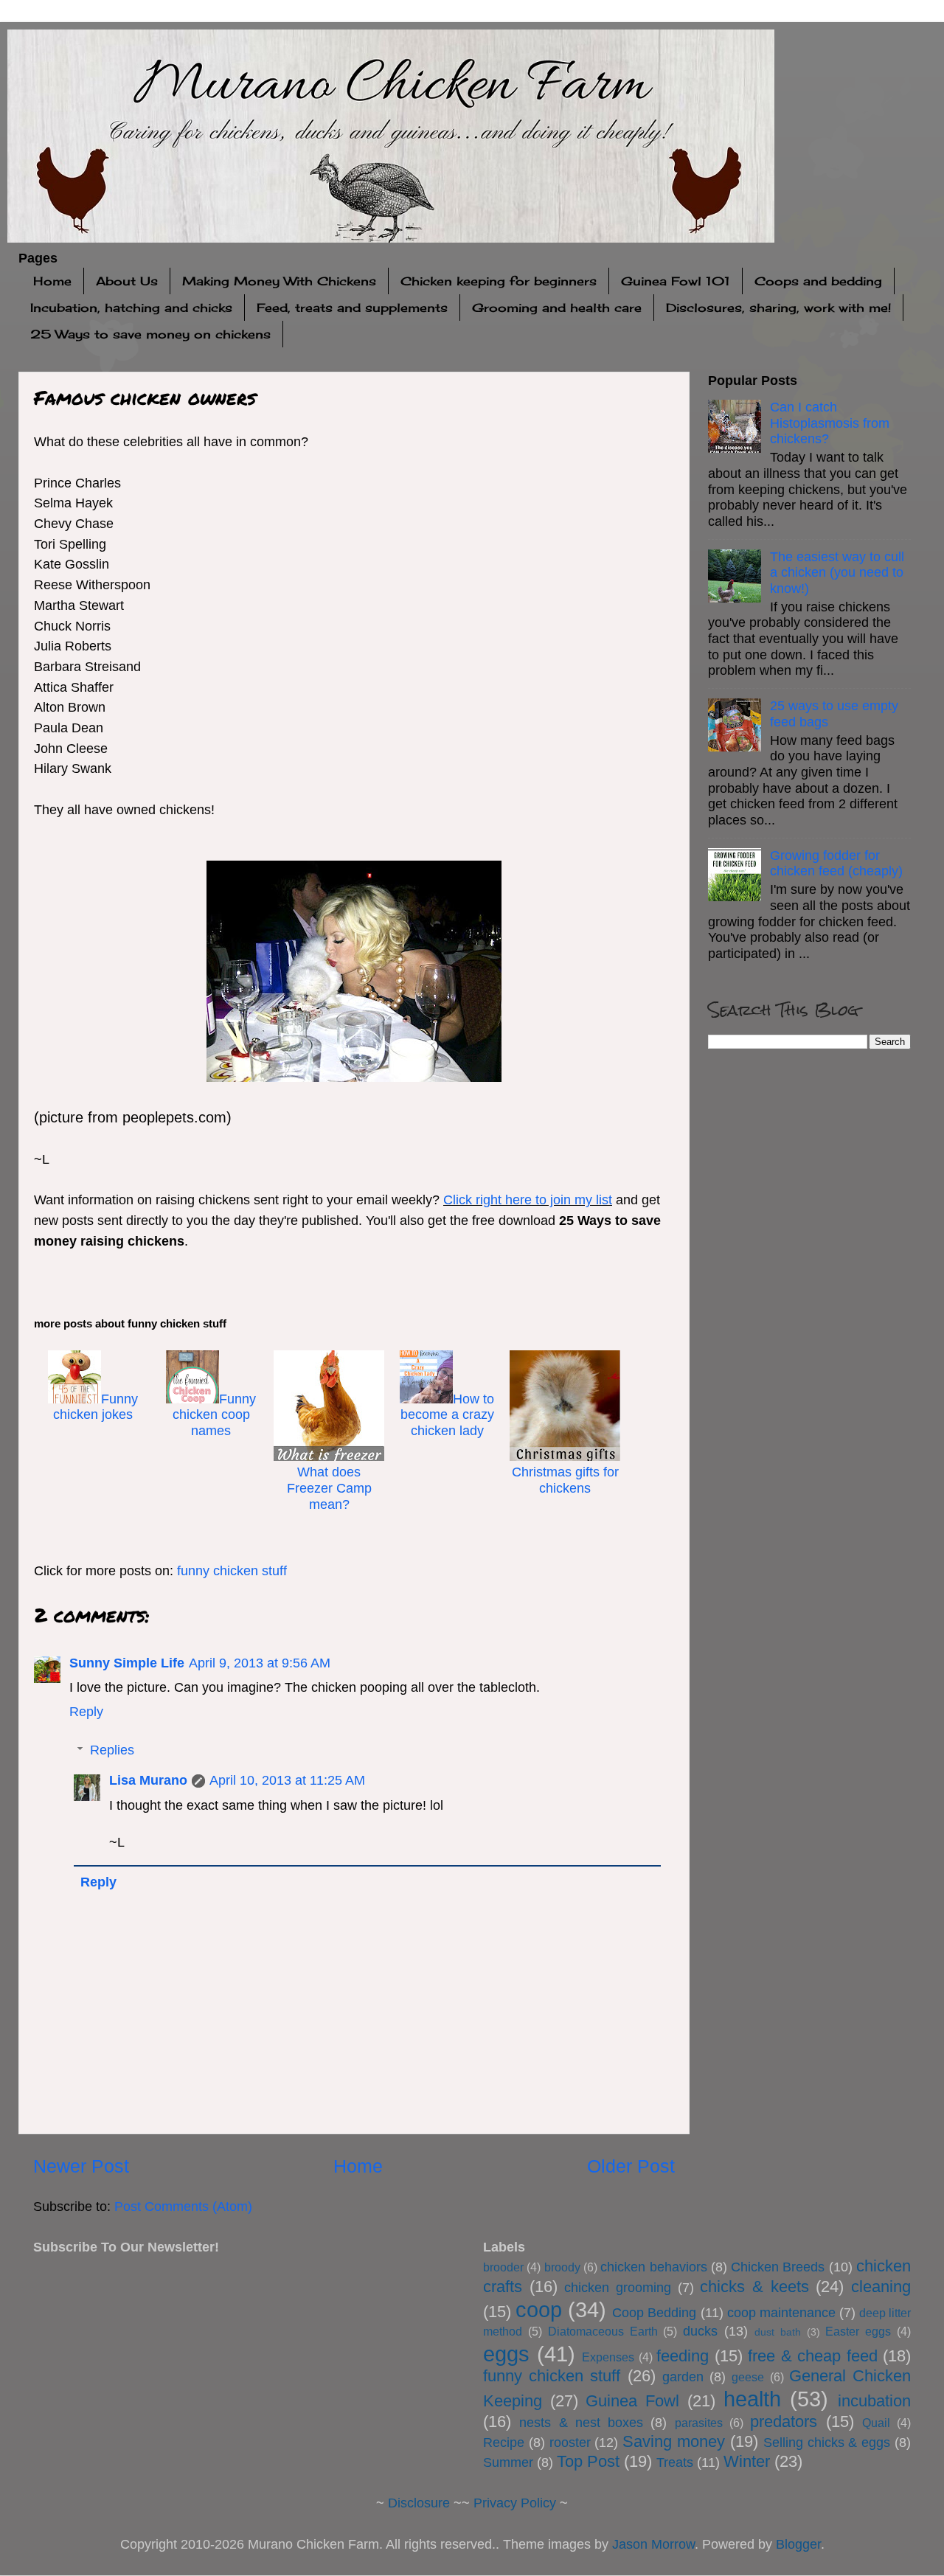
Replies (112, 1750)
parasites (699, 2423)
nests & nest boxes (581, 2423)
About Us (127, 281)
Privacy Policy (515, 2503)
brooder (503, 2267)
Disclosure (419, 2503)
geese (748, 2377)
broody (562, 2267)
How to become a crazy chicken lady (447, 1415)
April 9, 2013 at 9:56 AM (260, 1663)
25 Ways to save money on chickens (150, 334)
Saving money (674, 2441)
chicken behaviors (653, 2267)
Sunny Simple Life (127, 1663)
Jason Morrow (653, 2544)
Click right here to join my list (528, 1200)
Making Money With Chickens (279, 281)
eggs (506, 2354)
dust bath (778, 2332)
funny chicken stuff (232, 1571)
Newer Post (81, 2166)
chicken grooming (618, 2288)
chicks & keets (754, 2287)
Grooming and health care (557, 308)
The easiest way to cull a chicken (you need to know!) (837, 573)
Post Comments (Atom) (183, 2207)
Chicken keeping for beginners (499, 281)
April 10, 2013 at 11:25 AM (287, 1780)
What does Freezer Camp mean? (329, 1488)
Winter (747, 2461)
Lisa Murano (148, 1780)
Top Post (588, 2461)
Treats (675, 2462)
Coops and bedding (818, 281)
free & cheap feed (813, 2356)
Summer (508, 2462)
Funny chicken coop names (214, 1415)
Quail (876, 2423)
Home (52, 281)
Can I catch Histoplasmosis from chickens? (830, 423)
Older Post (631, 2166)
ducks (700, 2331)
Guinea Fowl (632, 2401)
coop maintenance (781, 2313)
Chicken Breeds (778, 2267)
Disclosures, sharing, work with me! (778, 308)
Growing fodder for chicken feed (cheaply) (836, 864)
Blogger (798, 2544)
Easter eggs (858, 2331)
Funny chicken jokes (96, 1407)
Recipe (504, 2443)
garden (683, 2377)
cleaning (881, 2287)
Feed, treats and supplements (352, 308)
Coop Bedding (654, 2313)
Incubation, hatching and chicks (131, 308)
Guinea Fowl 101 (676, 281)
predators (784, 2421)
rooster (570, 2443)
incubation (874, 2401)
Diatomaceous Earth (603, 2331)
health (752, 2399)
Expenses (608, 2357)
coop (539, 2310)
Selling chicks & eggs (827, 2443)
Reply (86, 1712)
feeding (683, 2356)
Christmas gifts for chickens (565, 1480)
